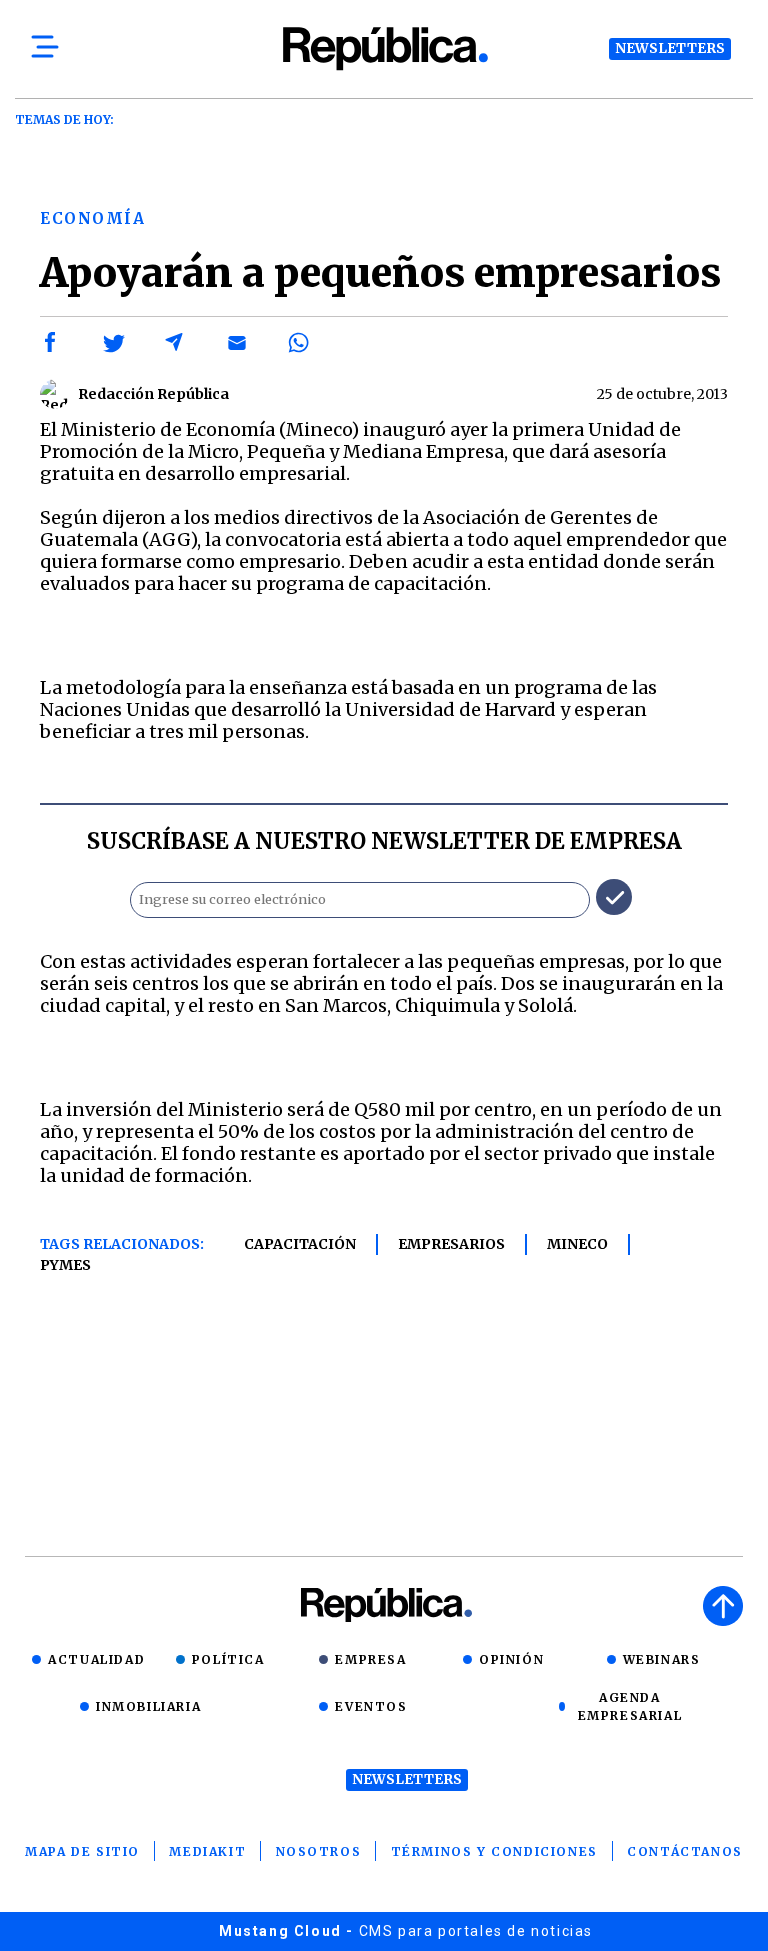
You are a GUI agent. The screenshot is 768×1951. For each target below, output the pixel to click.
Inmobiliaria (148, 1706)
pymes (65, 1265)
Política (228, 1659)
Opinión (511, 1659)
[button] (51, 343)
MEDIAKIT (207, 1851)
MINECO (577, 1244)
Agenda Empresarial (630, 1706)
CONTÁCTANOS (685, 1851)
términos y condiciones (494, 1851)
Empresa (370, 1659)
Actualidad (96, 1659)
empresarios (451, 1244)
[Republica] (384, 48)
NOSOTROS (319, 1851)
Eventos (371, 1706)
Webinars (662, 1659)
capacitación (300, 1244)
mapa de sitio (82, 1851)
